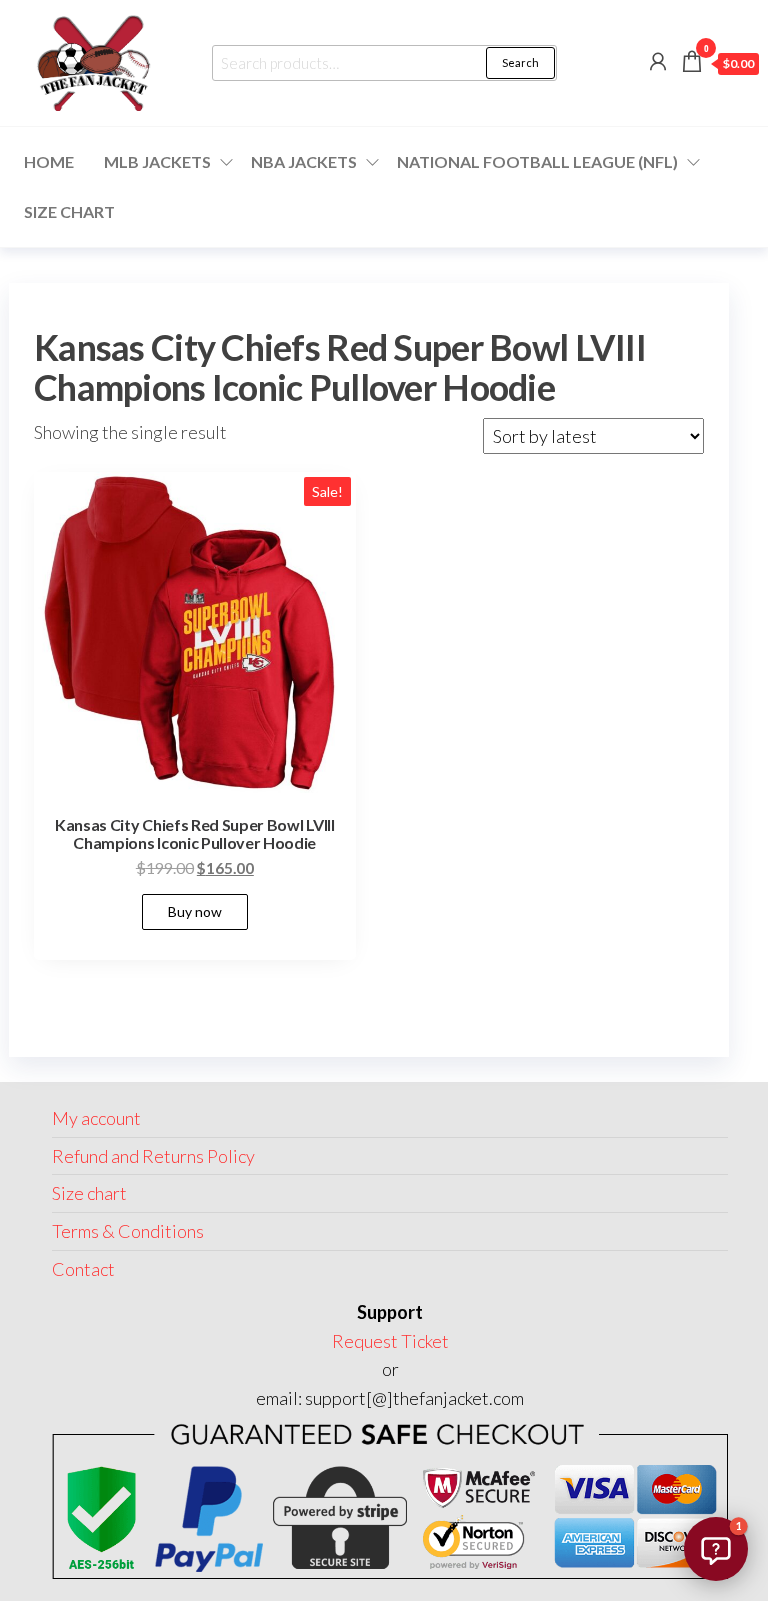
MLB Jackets (157, 161)
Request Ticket (390, 1341)
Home (49, 161)
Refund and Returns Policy (153, 1156)
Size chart (69, 211)
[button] (716, 1549)
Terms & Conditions (128, 1231)
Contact (83, 1269)
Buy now (195, 911)
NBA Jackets (304, 161)
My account (96, 1118)
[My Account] (658, 61)
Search (520, 62)
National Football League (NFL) (537, 161)
